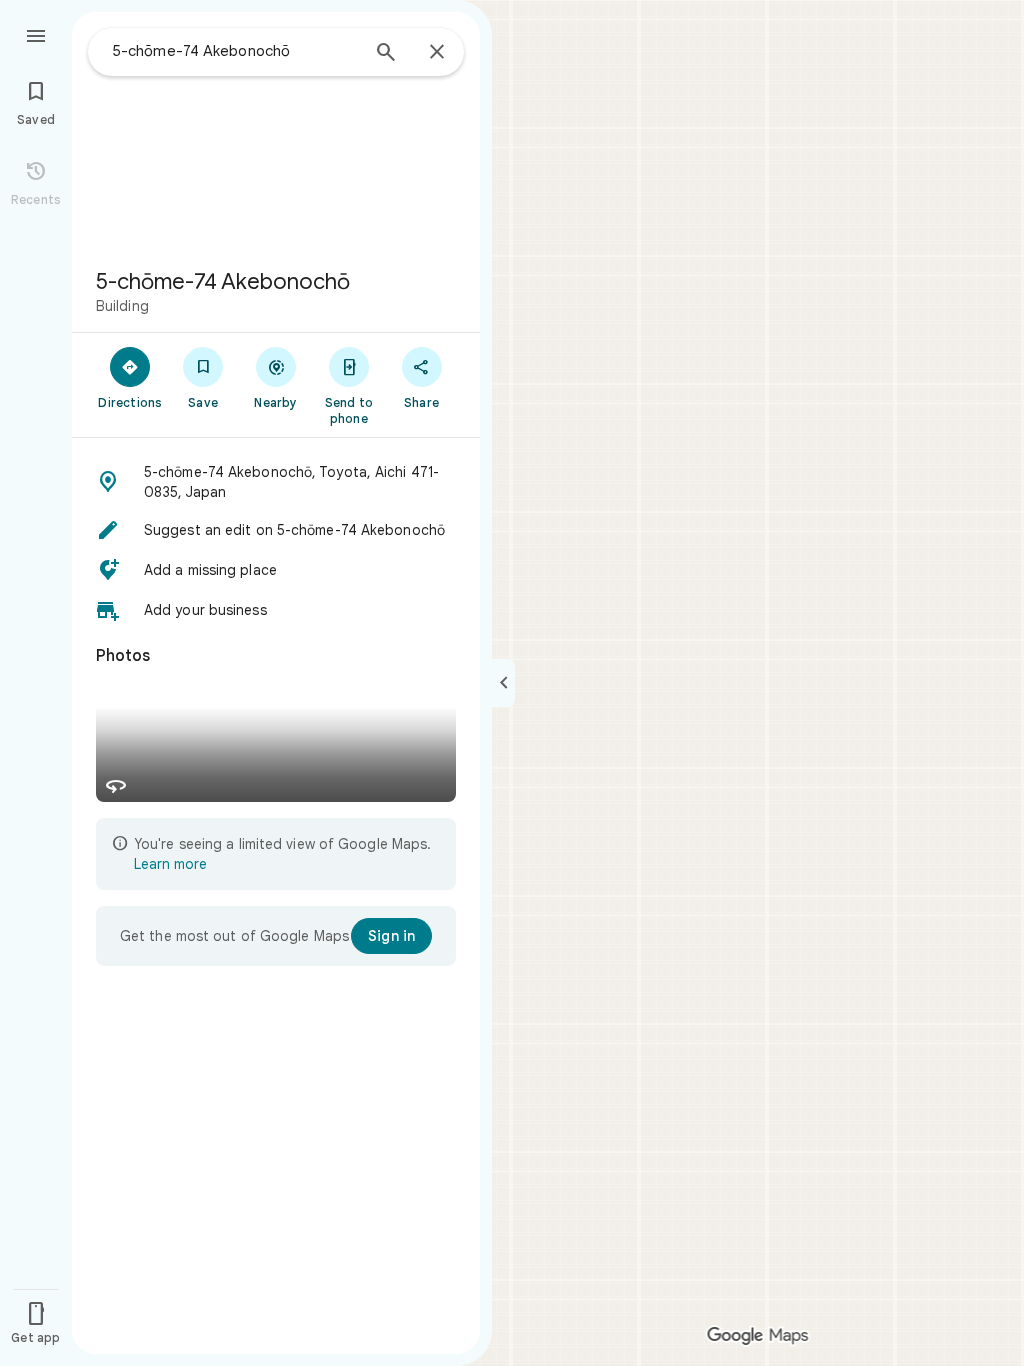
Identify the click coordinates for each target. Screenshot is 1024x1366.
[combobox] (235, 51)
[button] (276, 482)
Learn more (170, 864)
